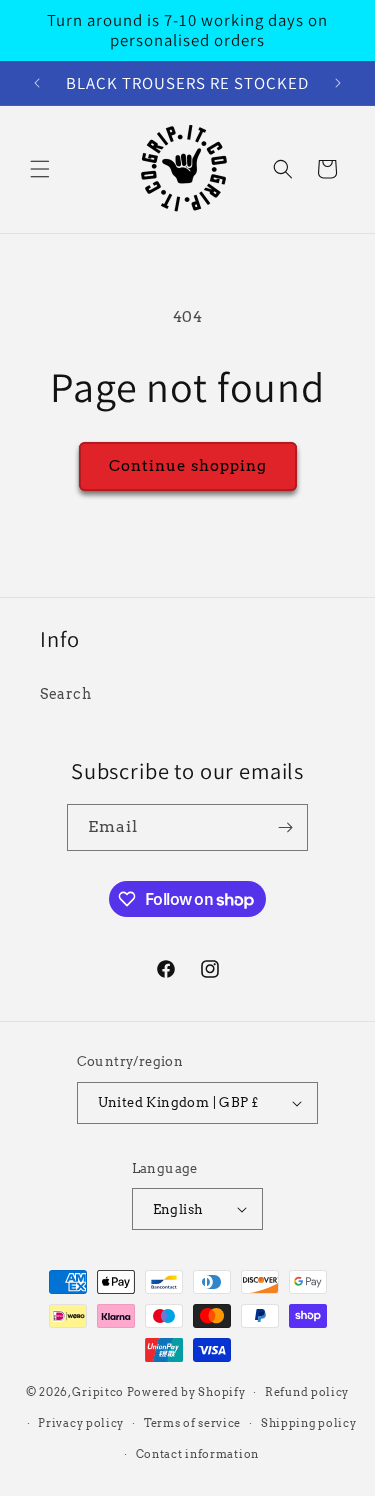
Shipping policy (309, 1423)
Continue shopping (188, 466)
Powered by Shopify (186, 1392)
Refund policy (307, 1392)
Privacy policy (81, 1423)
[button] (40, 169)
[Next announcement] (338, 83)
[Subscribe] (285, 827)
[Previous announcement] (37, 83)
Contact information (197, 1454)
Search (66, 694)
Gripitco (98, 1392)
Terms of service (192, 1423)
